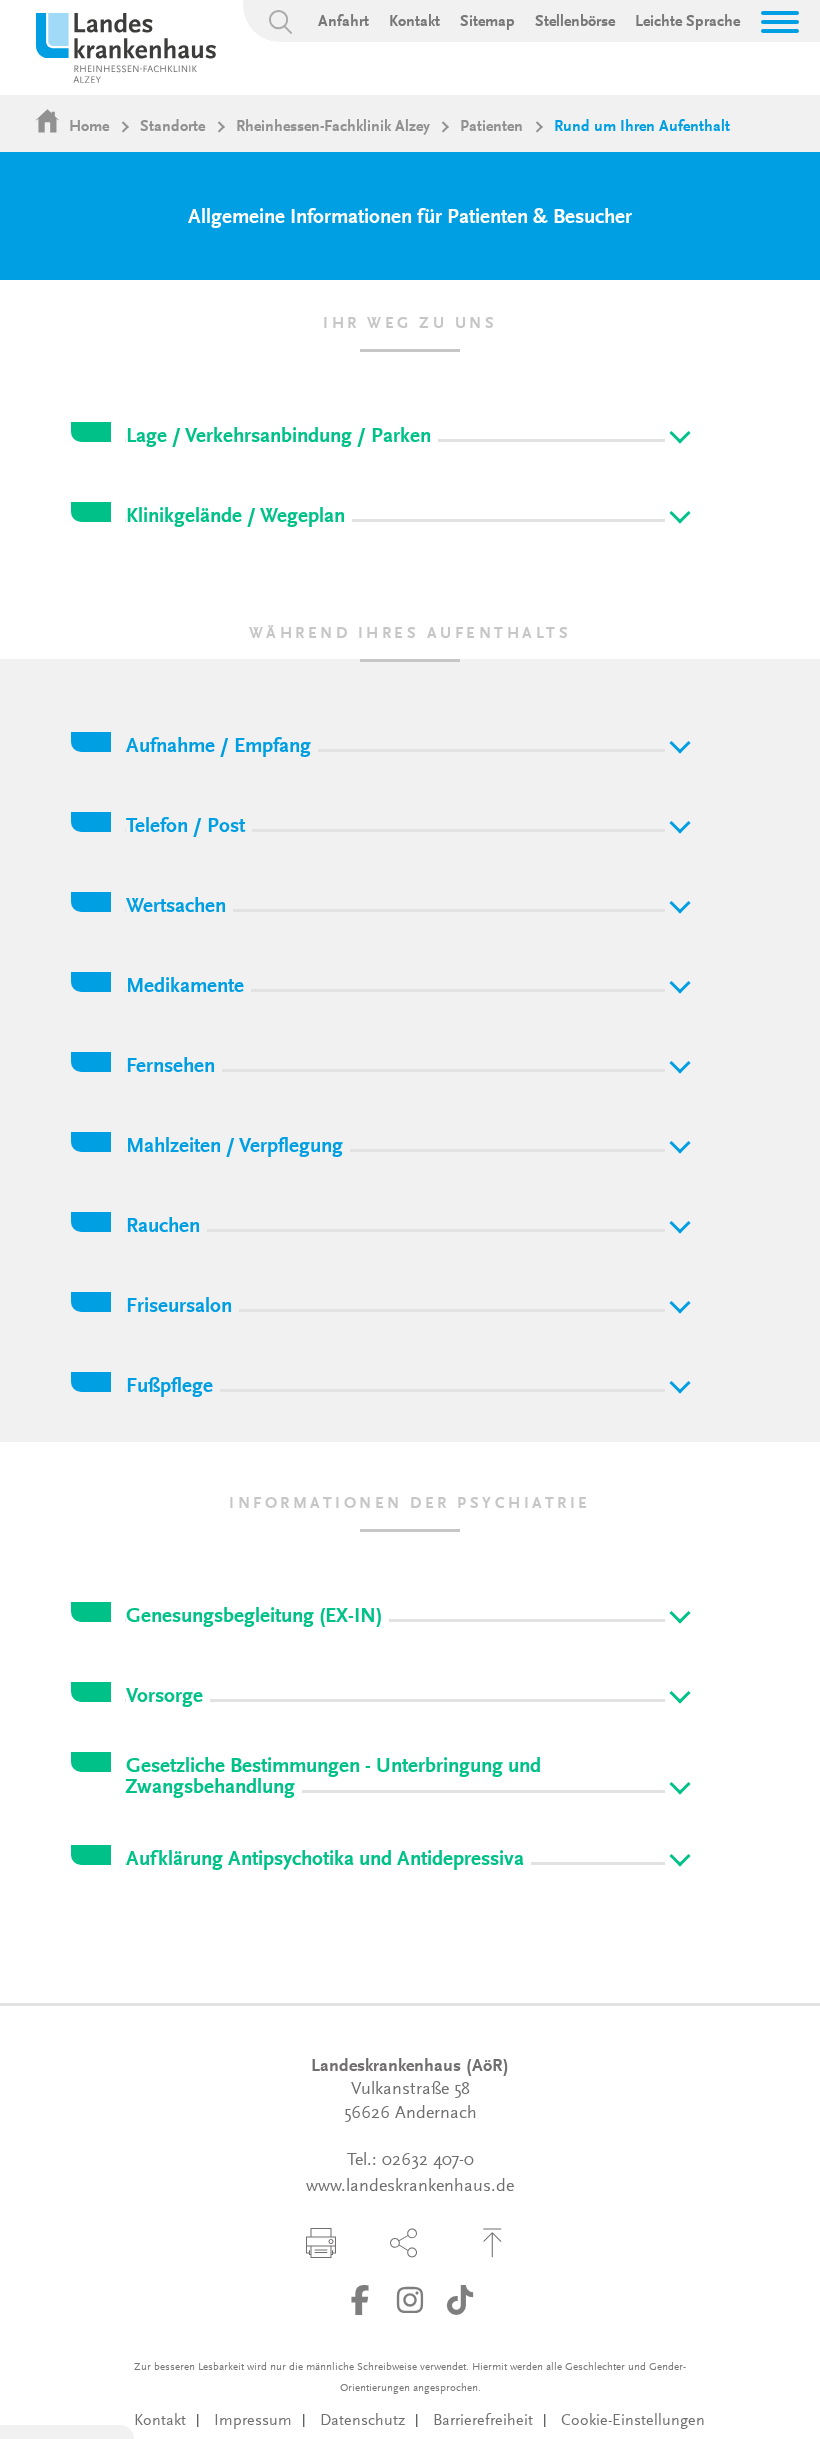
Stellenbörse (575, 22)
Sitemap (487, 22)
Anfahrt (343, 22)
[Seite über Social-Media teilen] (404, 2243)
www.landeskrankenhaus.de (410, 2187)
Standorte (172, 127)
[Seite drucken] (321, 2243)
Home (89, 127)
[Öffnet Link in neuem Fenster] (360, 2300)
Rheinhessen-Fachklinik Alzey (333, 127)
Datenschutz (362, 2421)
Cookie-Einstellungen (633, 2421)
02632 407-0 (428, 2161)
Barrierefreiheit (483, 2421)
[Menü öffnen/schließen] (780, 22)
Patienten (491, 127)
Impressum (253, 2421)
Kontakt (414, 22)
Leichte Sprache (687, 22)
